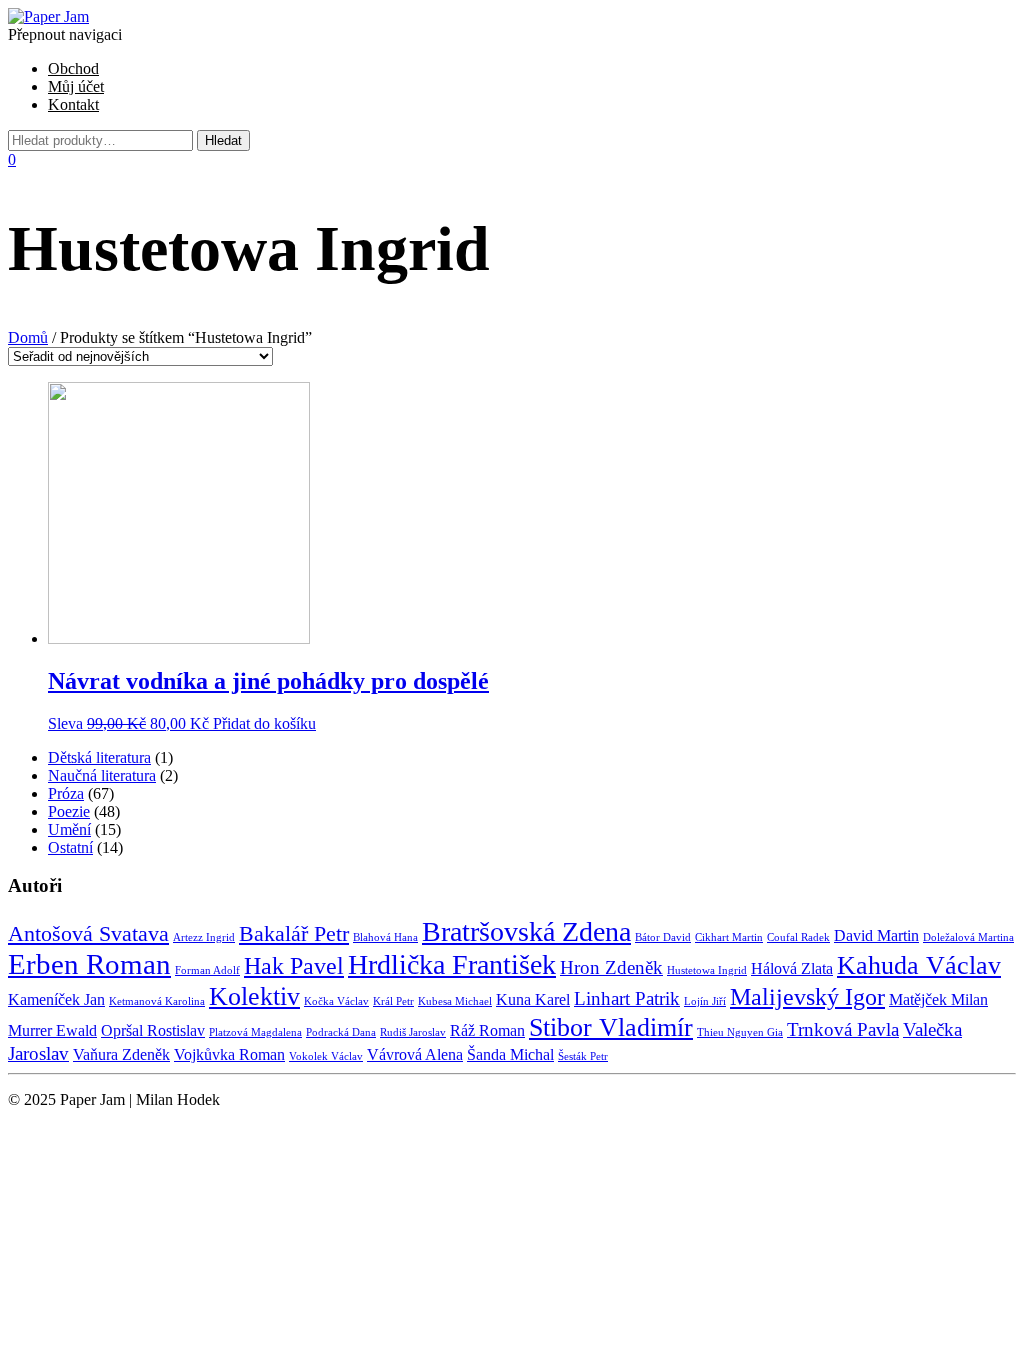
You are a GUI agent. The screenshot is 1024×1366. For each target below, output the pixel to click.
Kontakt (73, 104)
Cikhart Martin (729, 937)
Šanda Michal (510, 1054)
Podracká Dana (341, 1032)
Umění (69, 829)
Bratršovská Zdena (526, 931)
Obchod (73, 68)
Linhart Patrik (627, 998)
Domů (28, 337)
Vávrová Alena (415, 1054)
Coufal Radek (798, 937)
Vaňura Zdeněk (121, 1054)
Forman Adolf (207, 970)
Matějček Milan (938, 999)
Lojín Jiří (705, 1001)
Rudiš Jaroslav (413, 1032)
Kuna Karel (533, 999)
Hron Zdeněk (611, 967)
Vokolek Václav (326, 1056)
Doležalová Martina (968, 937)
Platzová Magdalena (255, 1032)
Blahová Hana (385, 937)
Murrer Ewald (52, 1030)
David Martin (876, 935)
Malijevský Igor (807, 996)
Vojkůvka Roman (229, 1054)
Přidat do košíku (264, 723)
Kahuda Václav (919, 965)
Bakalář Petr (294, 933)
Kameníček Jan (56, 999)
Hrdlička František (452, 964)
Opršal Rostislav (153, 1030)
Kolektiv (254, 996)
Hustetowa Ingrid (707, 970)
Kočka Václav (336, 1001)
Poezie (69, 811)
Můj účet (76, 86)
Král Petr (393, 1001)
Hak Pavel (294, 965)
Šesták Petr (583, 1056)
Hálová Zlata (792, 968)
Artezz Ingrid (204, 937)
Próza (66, 793)
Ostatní (70, 847)
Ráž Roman (487, 1030)
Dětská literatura (99, 757)
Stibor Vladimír (611, 1027)
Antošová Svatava (88, 933)
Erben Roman (89, 964)
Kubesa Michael (455, 1001)
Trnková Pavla (843, 1029)
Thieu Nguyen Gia (740, 1032)
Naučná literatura (102, 775)
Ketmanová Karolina (157, 1001)
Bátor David (663, 937)
